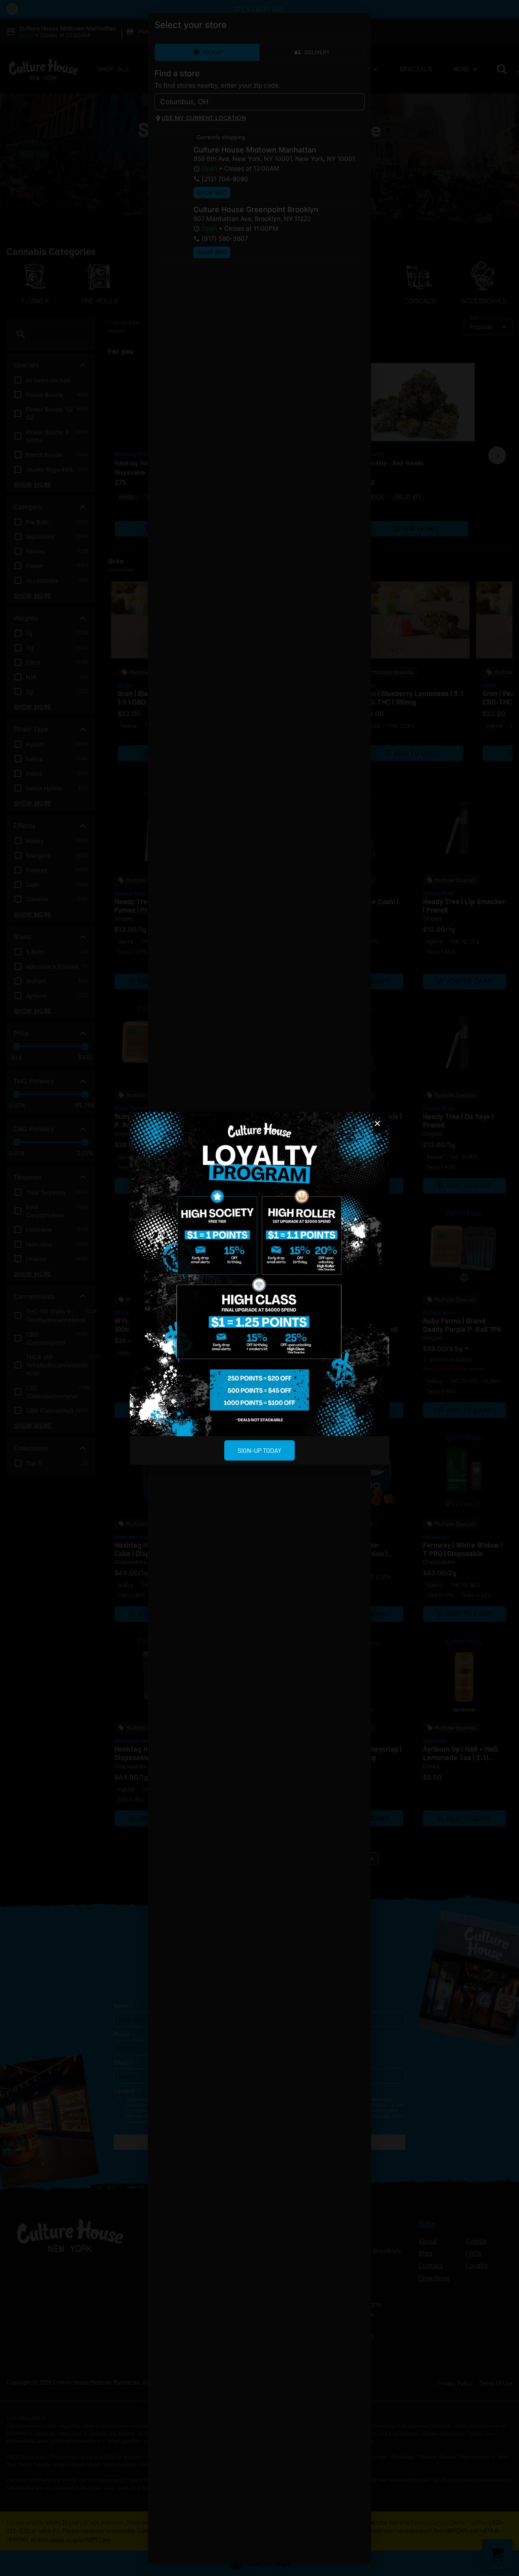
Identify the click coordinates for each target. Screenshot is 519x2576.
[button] (377, 1124)
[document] (259, 1288)
